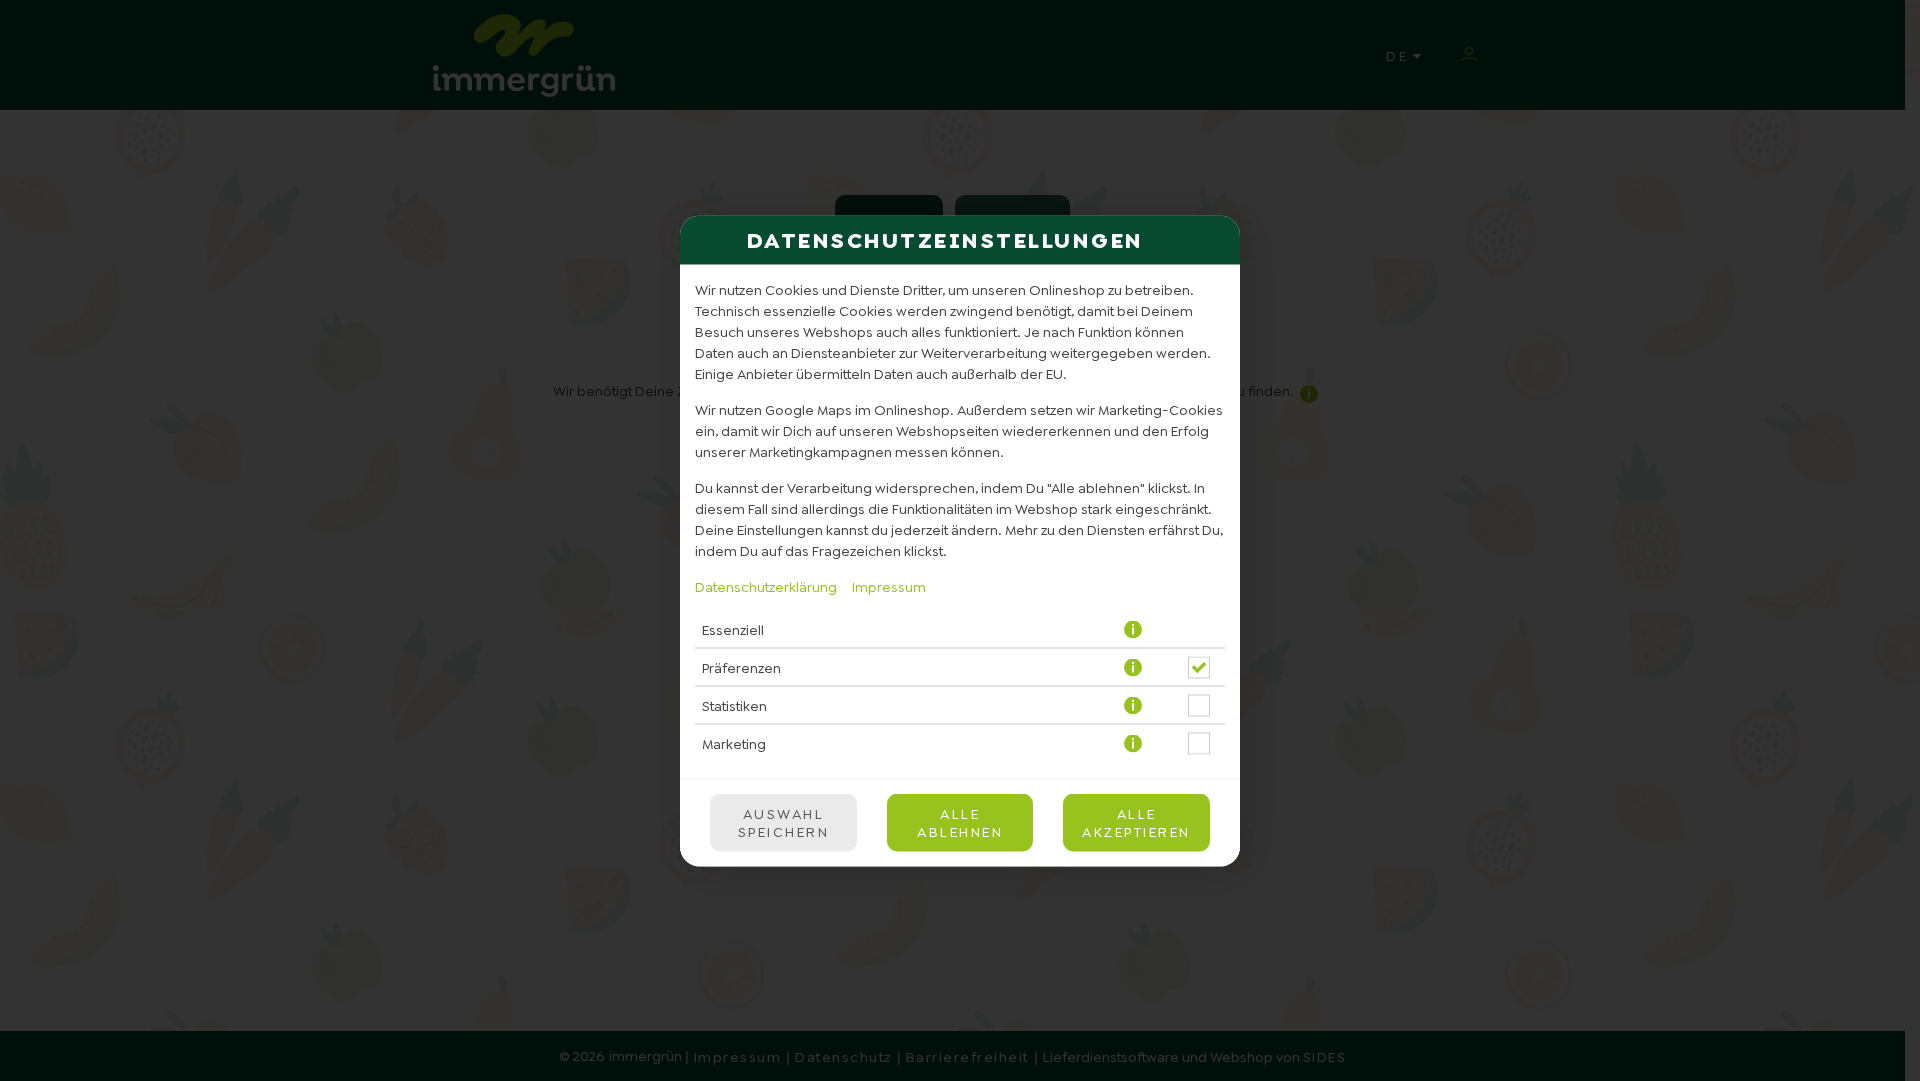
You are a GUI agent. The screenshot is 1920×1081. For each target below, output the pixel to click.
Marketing (734, 744)
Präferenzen (741, 668)
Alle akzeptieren (1136, 822)
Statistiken (734, 706)
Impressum (889, 586)
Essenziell (733, 630)
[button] (1135, 629)
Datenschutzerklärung (766, 586)
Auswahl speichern (784, 822)
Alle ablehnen (960, 822)
